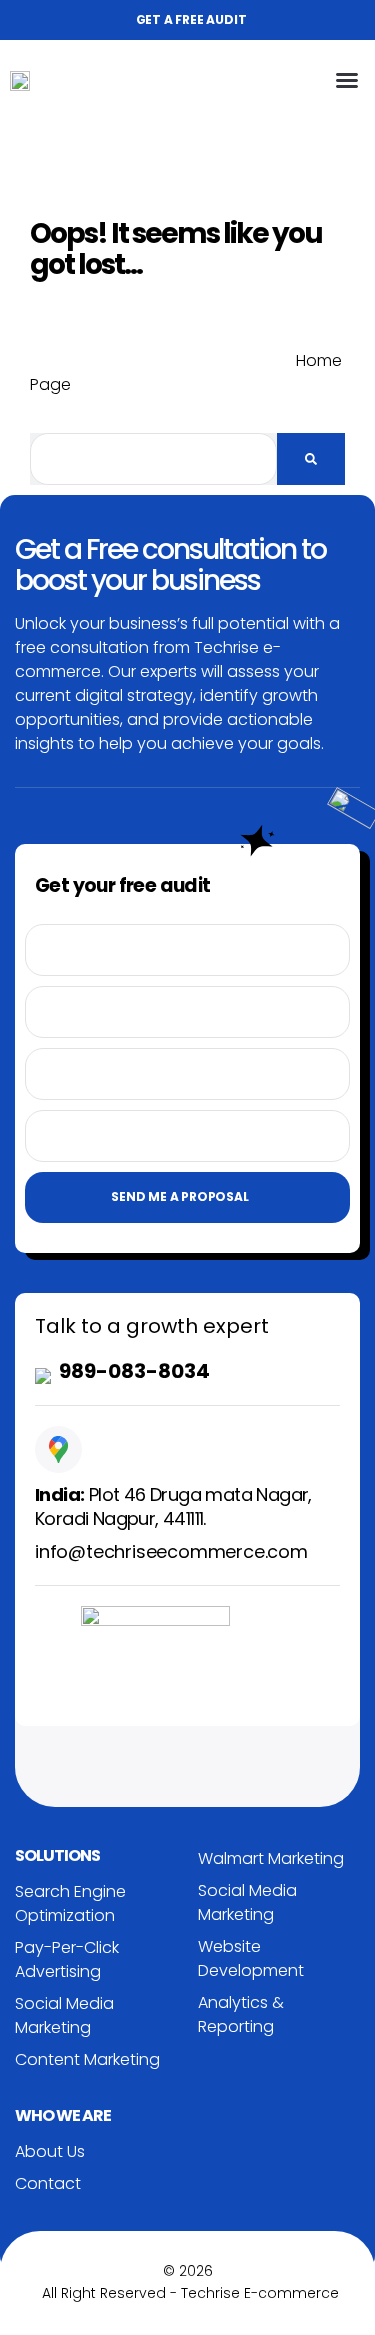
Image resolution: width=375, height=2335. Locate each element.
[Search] (311, 459)
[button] (347, 80)
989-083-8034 (134, 1371)
